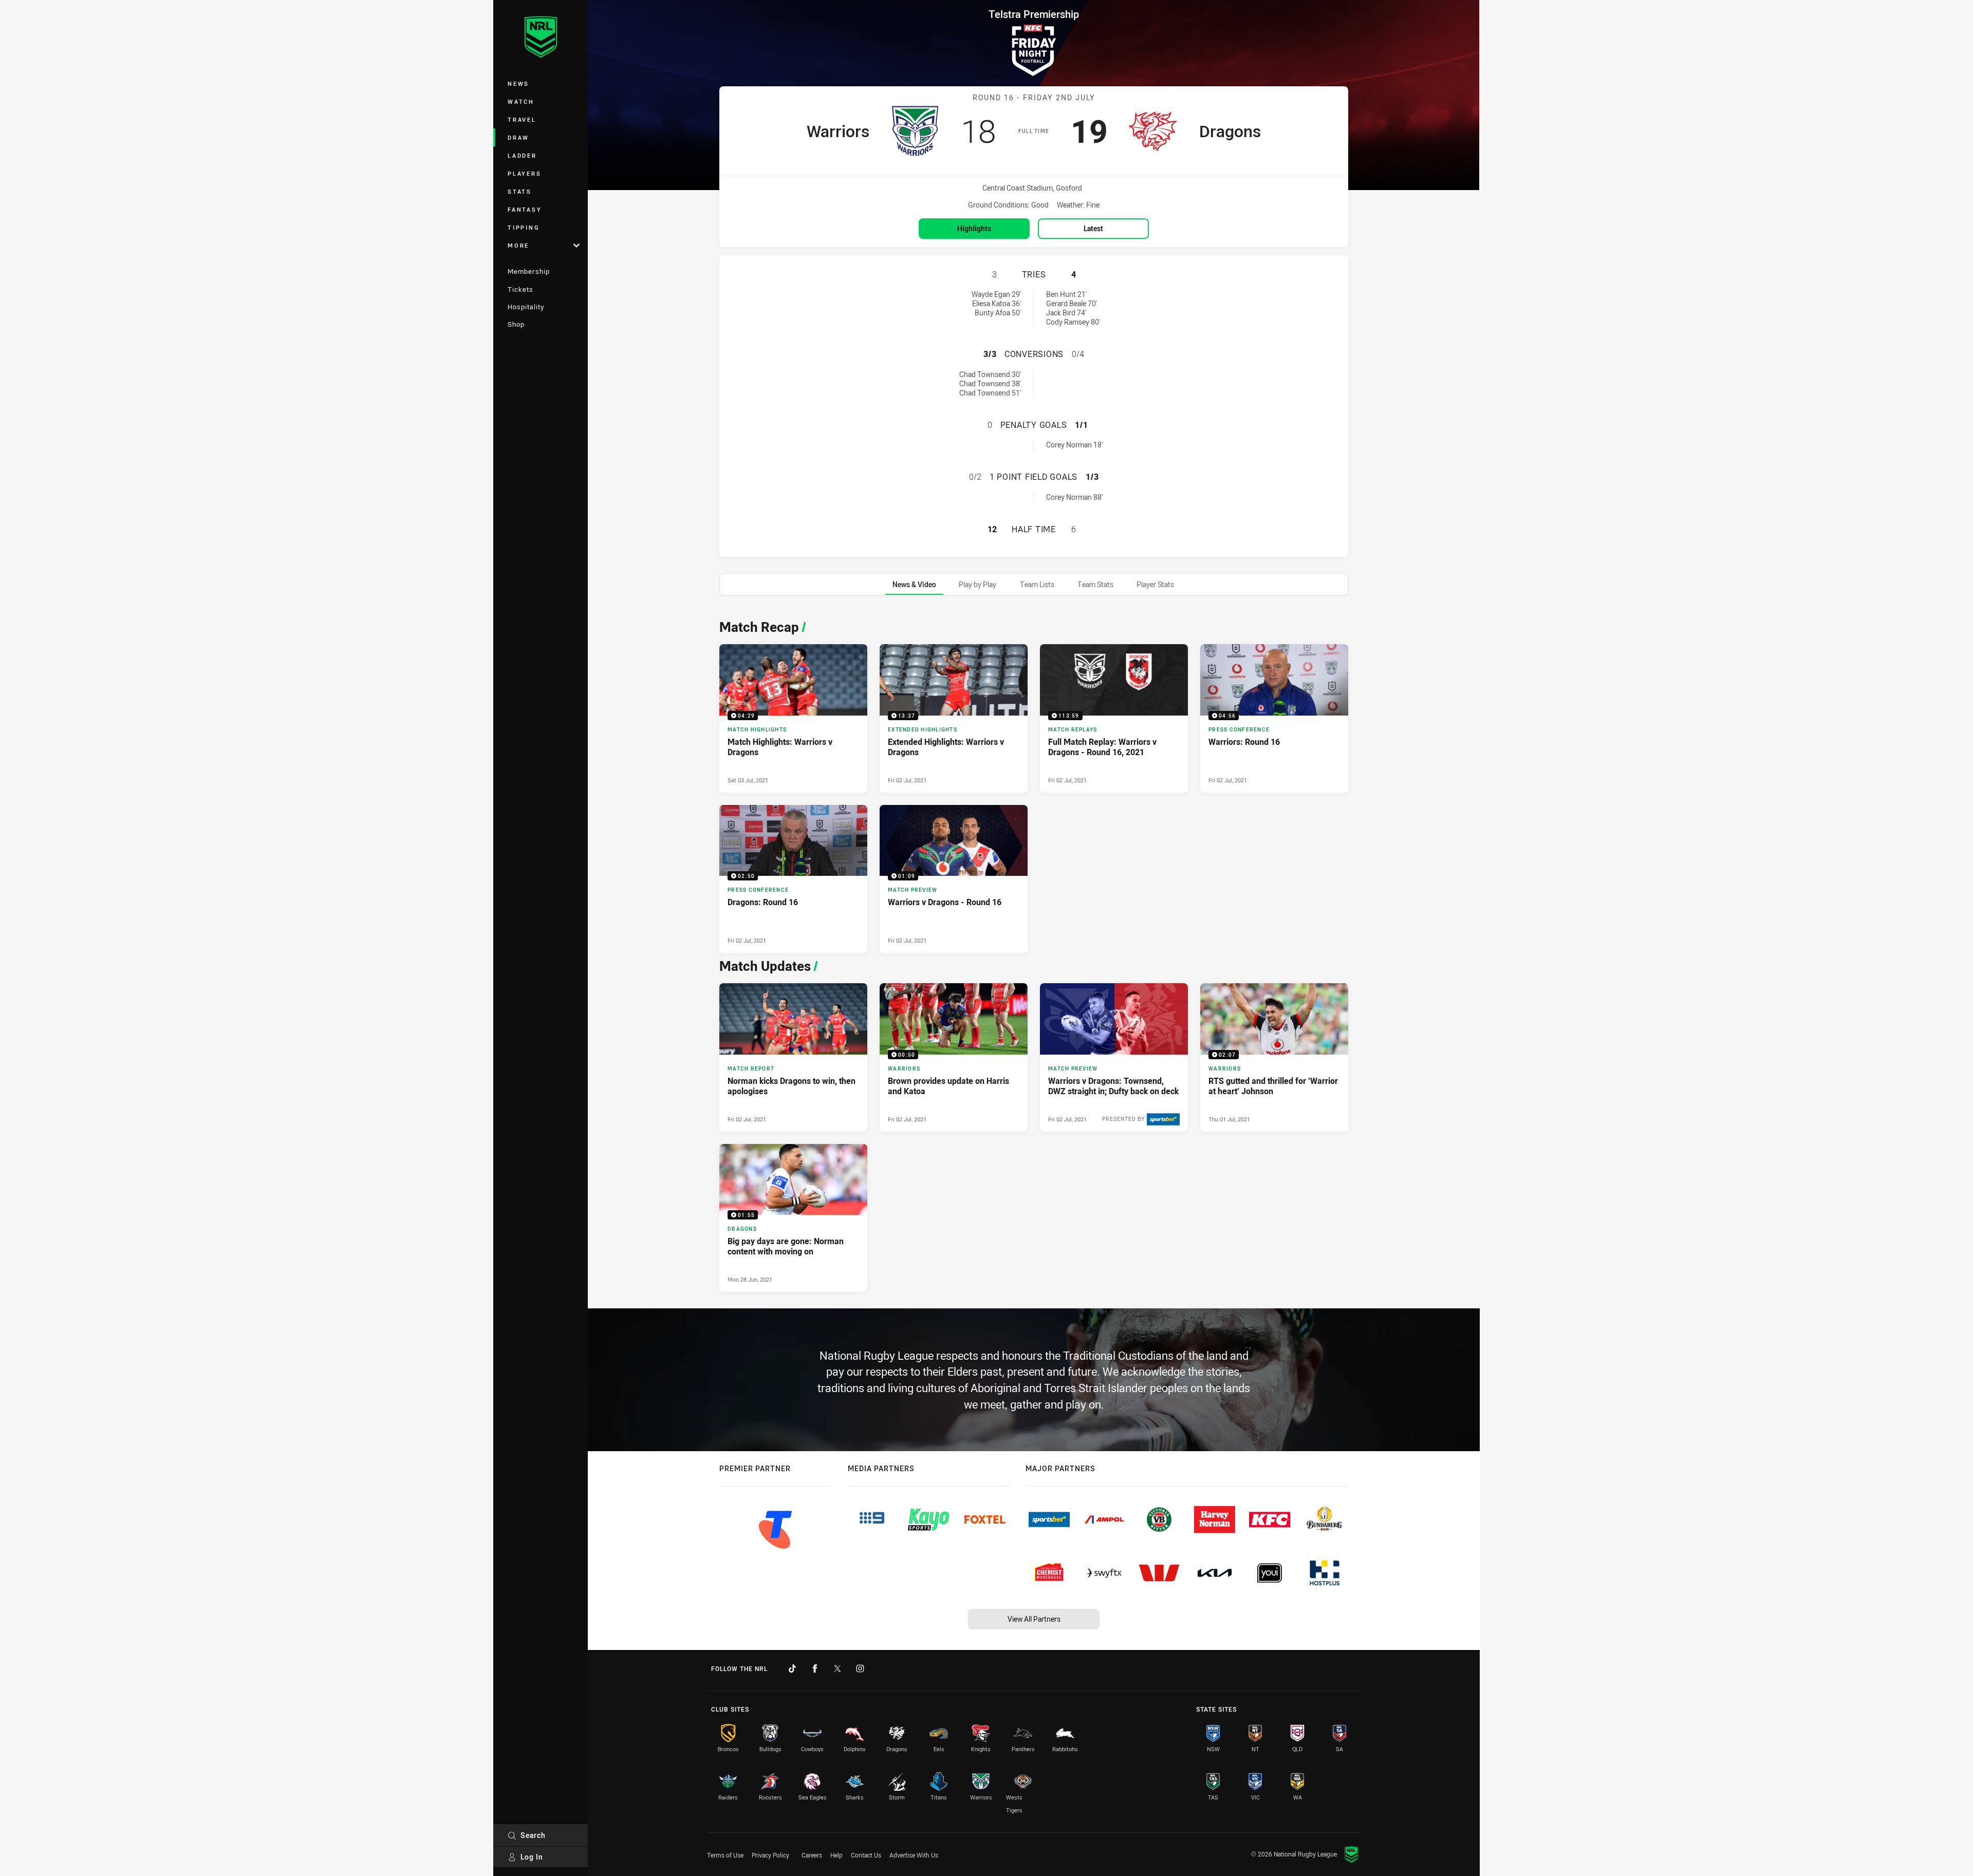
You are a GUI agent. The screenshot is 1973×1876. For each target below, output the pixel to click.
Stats (520, 191)
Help (836, 1855)
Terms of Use (725, 1855)
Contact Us (866, 1855)
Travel (522, 119)
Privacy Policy (770, 1855)
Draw (518, 137)
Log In (532, 1857)
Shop (516, 324)
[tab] (914, 584)
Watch (521, 101)
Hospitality (526, 307)
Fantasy (525, 209)
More (518, 245)
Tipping (524, 227)
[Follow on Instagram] (860, 1668)
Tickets (520, 289)
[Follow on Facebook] (815, 1668)
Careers (812, 1855)
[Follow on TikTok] (792, 1668)
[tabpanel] (1034, 953)
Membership (529, 271)
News (518, 83)
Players (524, 173)
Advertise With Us (914, 1855)
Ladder (522, 155)
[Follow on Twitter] (837, 1668)
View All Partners (1034, 1619)
